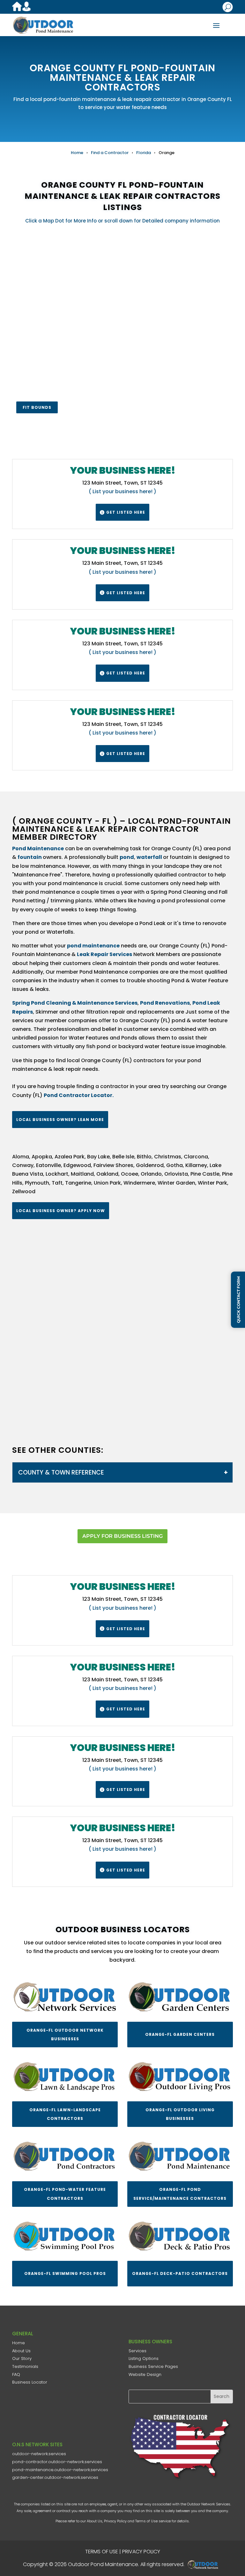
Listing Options (144, 2358)
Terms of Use (146, 2521)
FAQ (16, 2374)
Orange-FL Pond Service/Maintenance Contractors (180, 2194)
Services (137, 2351)
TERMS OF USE (102, 2552)
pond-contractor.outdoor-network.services (57, 2462)
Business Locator (30, 2382)
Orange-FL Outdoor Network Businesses (65, 2035)
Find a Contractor (110, 153)
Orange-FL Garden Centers (180, 2034)
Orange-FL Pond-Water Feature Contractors (65, 2194)
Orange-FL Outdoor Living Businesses (180, 2114)
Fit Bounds (37, 407)
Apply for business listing (122, 1536)
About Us (21, 2351)
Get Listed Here (122, 512)
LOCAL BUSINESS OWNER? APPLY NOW (61, 1211)
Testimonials (25, 2366)
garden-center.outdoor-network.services (55, 2477)
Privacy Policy (115, 2521)
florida (144, 153)
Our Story (22, 2358)
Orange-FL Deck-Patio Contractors (180, 2273)
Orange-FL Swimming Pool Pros (65, 2273)
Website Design (145, 2374)
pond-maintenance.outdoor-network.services (60, 2470)
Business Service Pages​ (153, 2366)
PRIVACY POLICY (141, 2552)
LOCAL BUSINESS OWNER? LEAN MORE (60, 1120)
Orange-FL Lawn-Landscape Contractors (65, 2114)
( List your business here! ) (122, 491)
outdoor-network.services (39, 2454)
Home (77, 153)
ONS (205, 2564)
